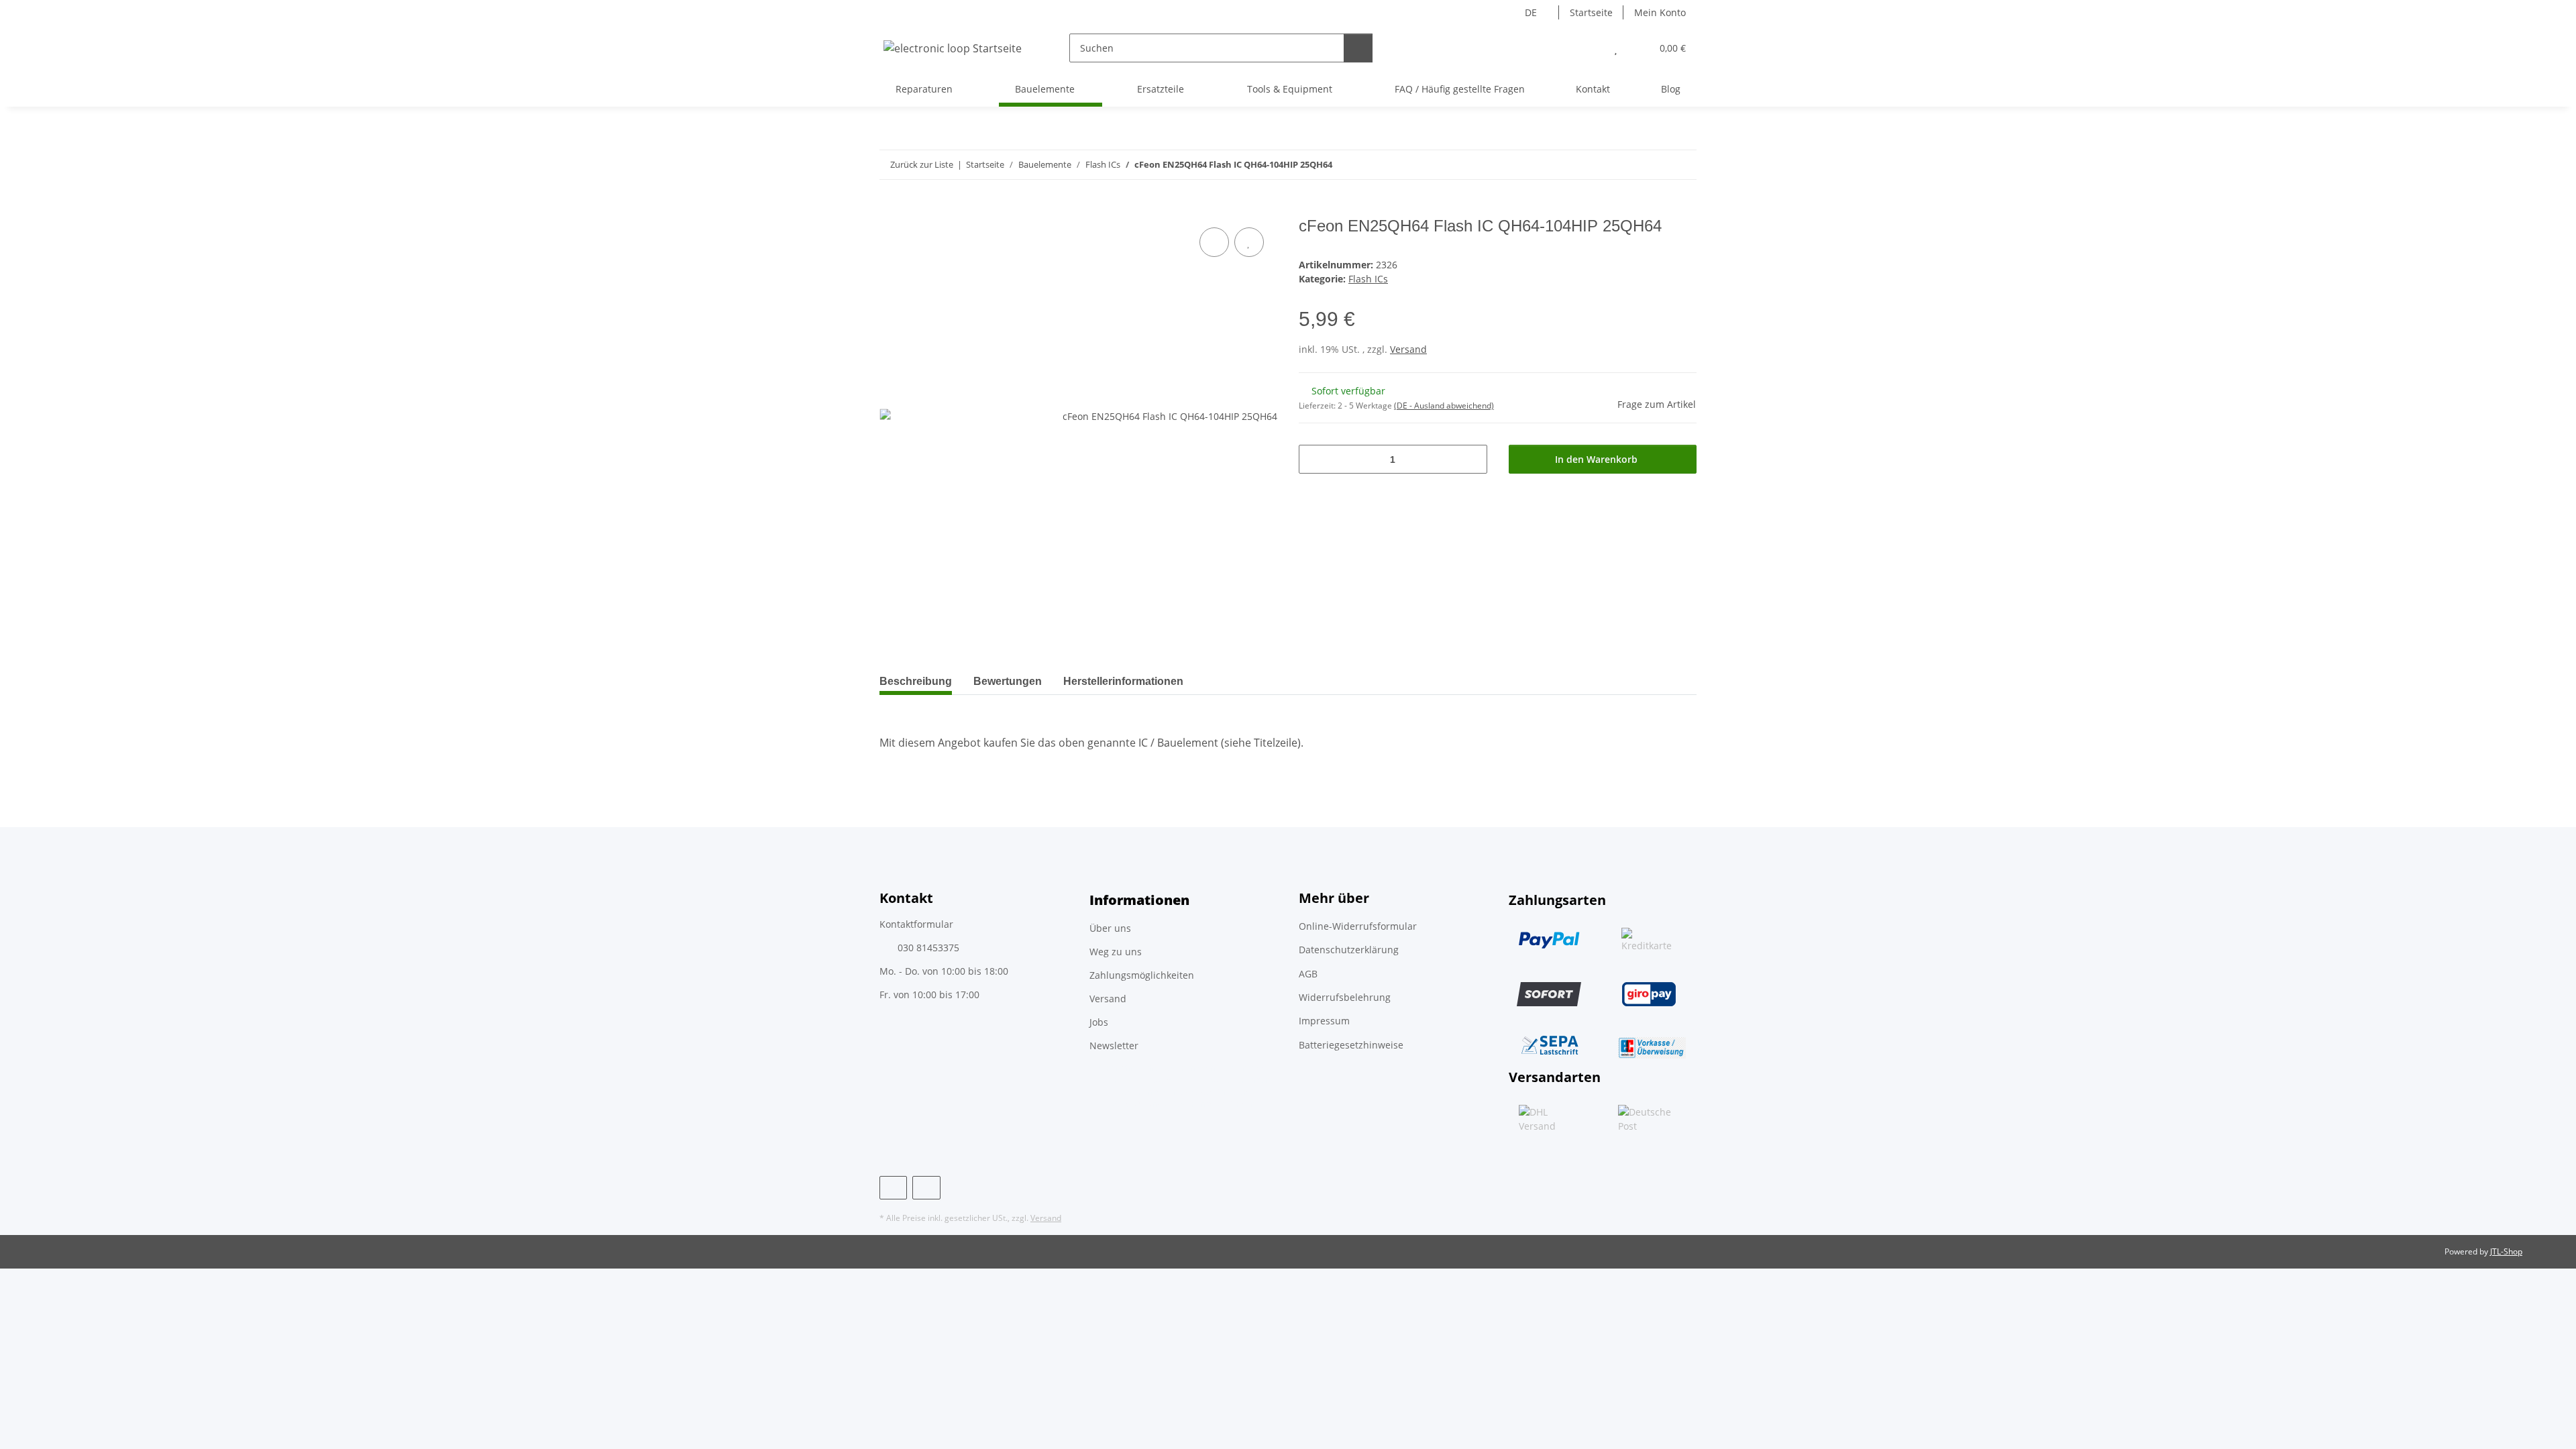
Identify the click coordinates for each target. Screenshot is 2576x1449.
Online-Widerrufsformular (1358, 926)
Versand (1408, 349)
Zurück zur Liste (922, 164)
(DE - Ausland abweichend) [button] (1444, 406)
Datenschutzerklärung (1349, 950)
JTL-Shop (2506, 1251)
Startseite (1591, 12)
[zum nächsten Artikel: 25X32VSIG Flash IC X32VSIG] (1682, 165)
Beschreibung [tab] (916, 681)
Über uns (1110, 928)
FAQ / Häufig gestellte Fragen (1460, 89)
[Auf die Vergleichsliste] (1214, 242)
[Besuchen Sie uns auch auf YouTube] (926, 1188)
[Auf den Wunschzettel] (1249, 242)
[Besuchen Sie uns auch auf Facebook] (893, 1188)
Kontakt (1593, 89)
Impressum (1324, 1021)
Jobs (1099, 1022)
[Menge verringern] (1314, 459)
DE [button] (1531, 12)
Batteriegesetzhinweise (1351, 1045)
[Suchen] (1358, 48)
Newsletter (1114, 1045)
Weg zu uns (1116, 952)
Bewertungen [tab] (1008, 681)
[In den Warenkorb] (890, 209)
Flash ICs (1368, 279)
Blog (1671, 89)
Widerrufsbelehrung (1345, 997)
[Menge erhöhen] (1472, 459)
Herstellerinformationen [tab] (1123, 681)
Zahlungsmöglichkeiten (1142, 975)
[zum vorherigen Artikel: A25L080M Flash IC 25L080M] (1653, 165)
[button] (1589, 48)
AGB (1308, 974)
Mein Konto (1660, 12)
